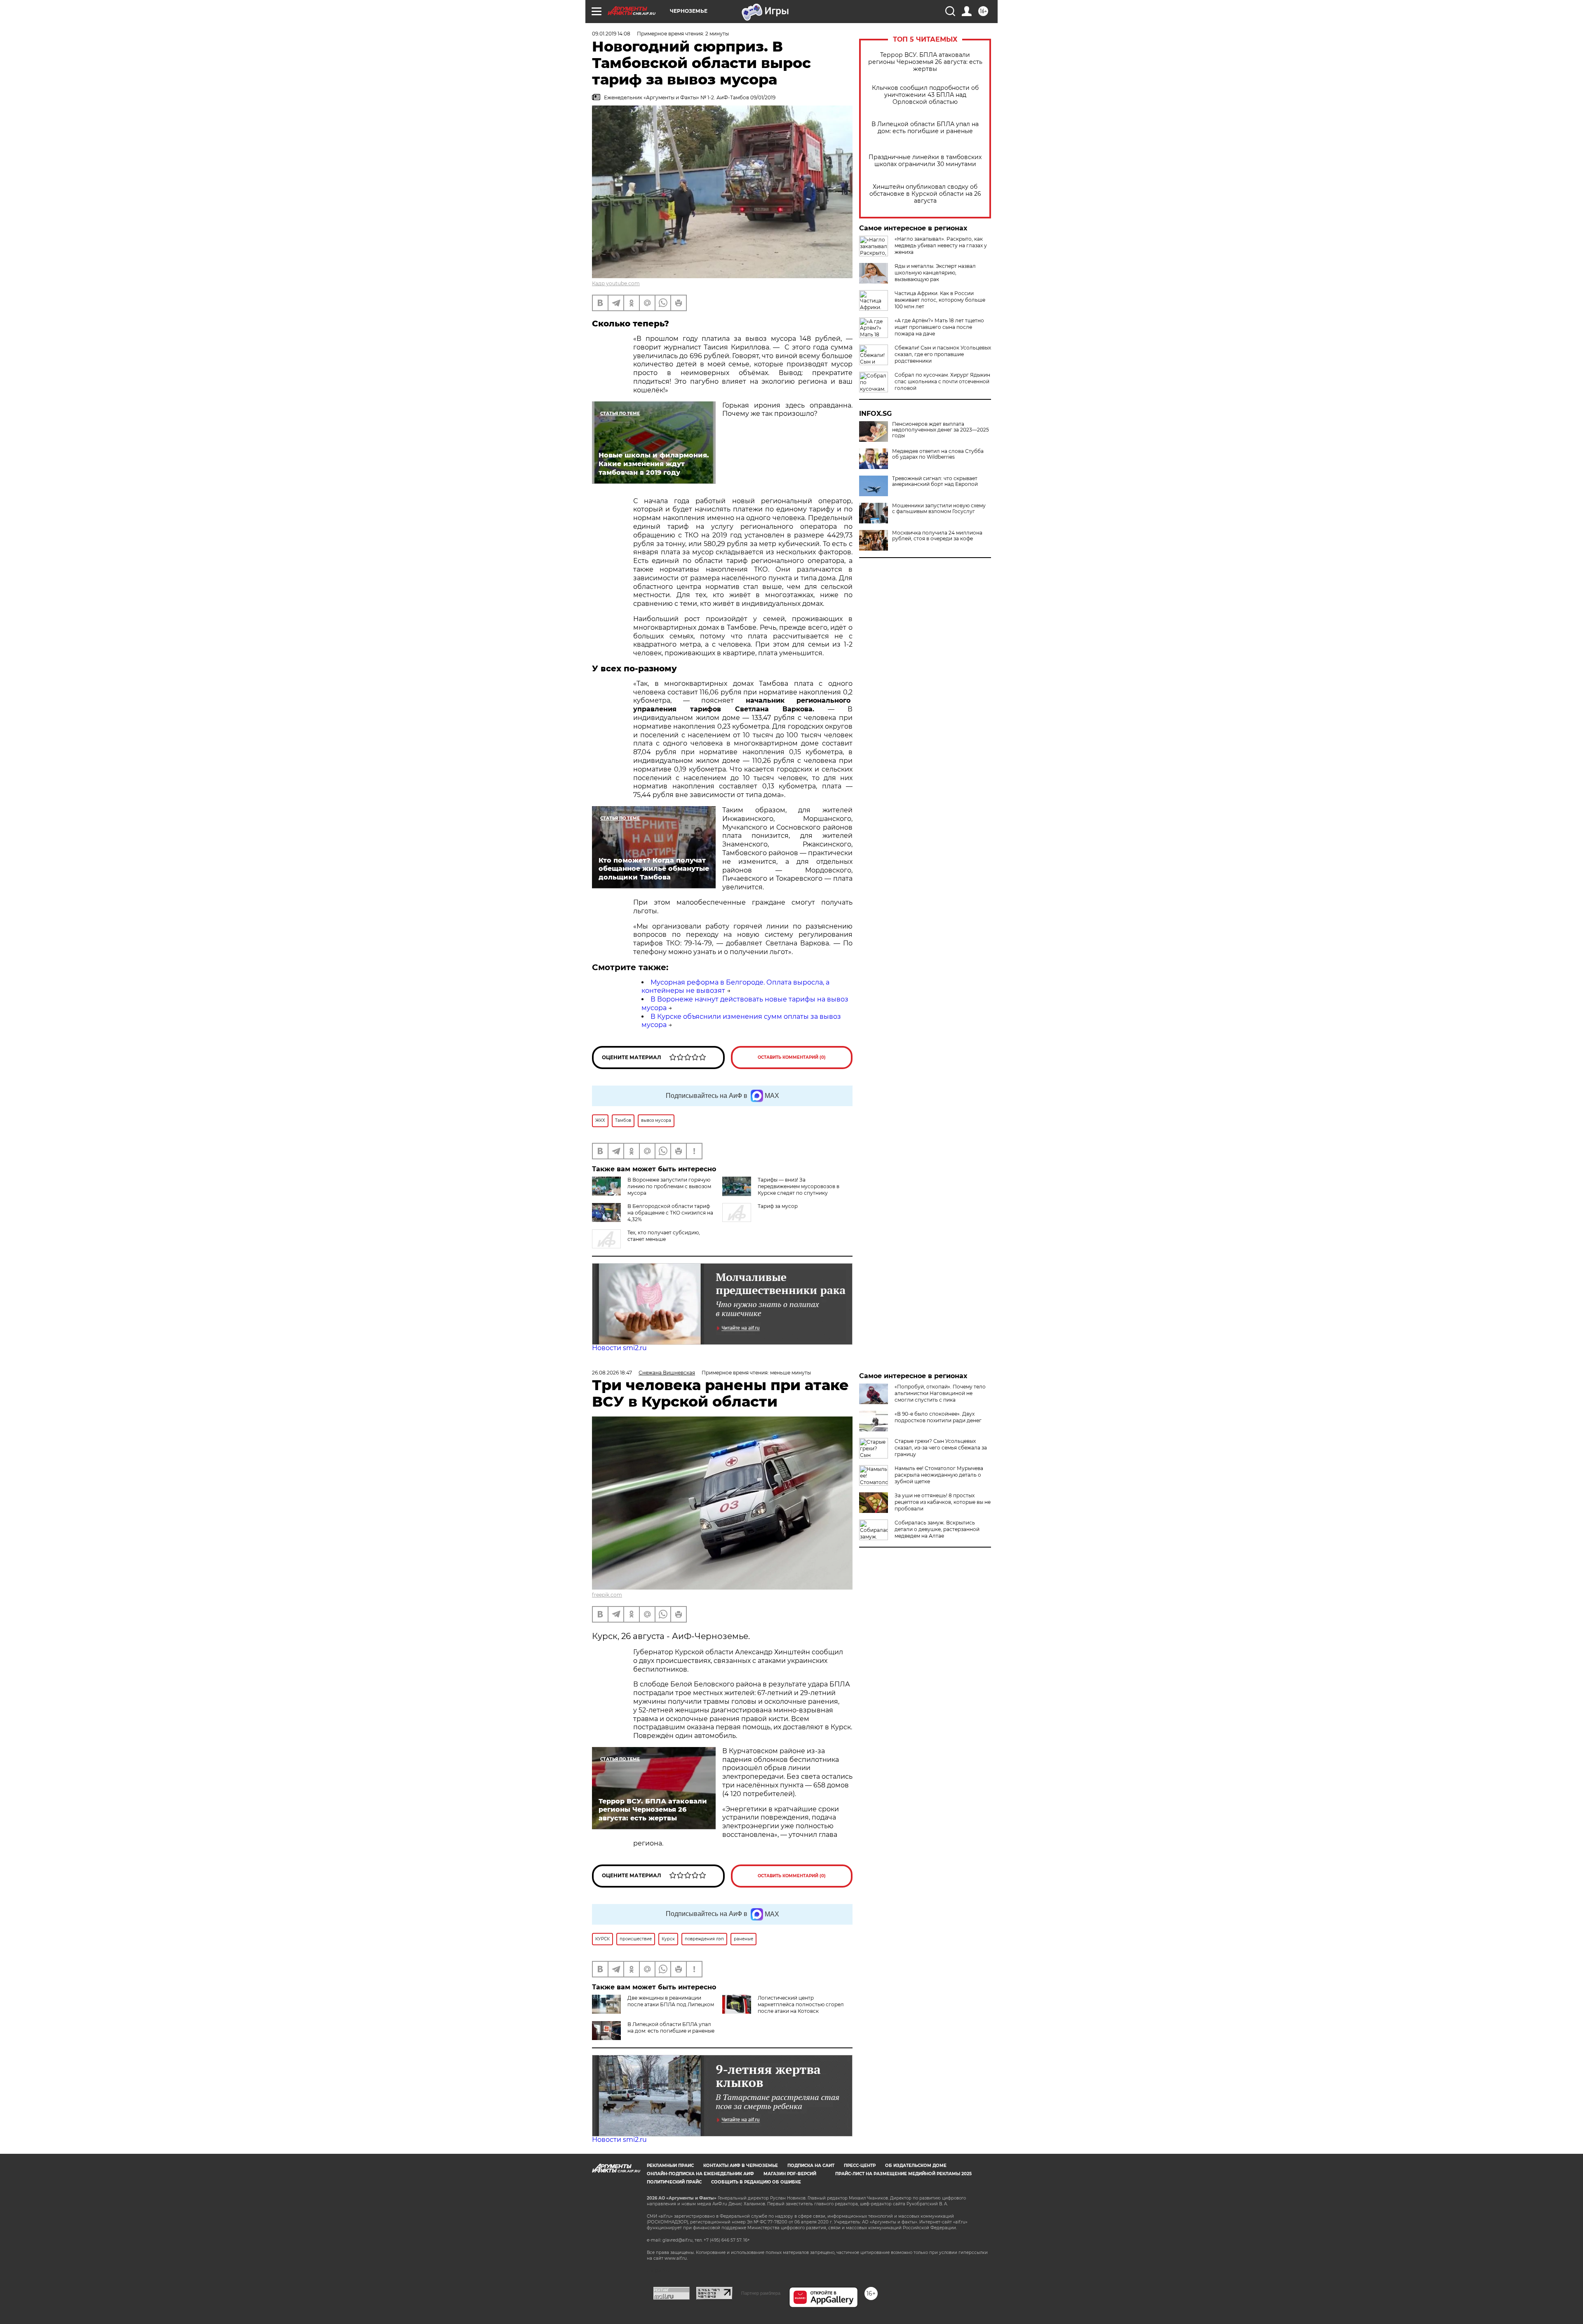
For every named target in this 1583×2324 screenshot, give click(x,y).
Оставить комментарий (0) (792, 1057)
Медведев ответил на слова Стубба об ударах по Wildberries (938, 454)
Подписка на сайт (811, 2166)
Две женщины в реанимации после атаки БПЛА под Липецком (671, 2001)
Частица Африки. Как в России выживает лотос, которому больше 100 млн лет (940, 300)
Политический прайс (674, 2182)
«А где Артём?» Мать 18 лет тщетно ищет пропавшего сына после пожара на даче (939, 327)
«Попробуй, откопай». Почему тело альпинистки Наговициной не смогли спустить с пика (940, 1393)
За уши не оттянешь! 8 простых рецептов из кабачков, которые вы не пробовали (943, 1502)
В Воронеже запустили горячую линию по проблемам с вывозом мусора (669, 1186)
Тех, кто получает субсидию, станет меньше (664, 1236)
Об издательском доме (916, 2166)
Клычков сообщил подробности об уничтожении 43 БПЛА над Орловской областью (925, 95)
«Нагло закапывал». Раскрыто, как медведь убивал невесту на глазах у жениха (941, 245)
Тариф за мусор (778, 1206)
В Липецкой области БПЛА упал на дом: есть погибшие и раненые (925, 128)
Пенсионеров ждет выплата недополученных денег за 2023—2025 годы (941, 430)
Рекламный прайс (670, 2166)
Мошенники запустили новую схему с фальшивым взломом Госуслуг (939, 509)
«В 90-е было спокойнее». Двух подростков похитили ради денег (938, 1417)
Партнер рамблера (761, 2293)
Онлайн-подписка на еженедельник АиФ (700, 2174)
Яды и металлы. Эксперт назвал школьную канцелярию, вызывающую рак (935, 273)
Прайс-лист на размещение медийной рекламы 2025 (903, 2174)
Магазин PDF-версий (790, 2174)
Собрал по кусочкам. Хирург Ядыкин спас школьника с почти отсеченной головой (942, 381)
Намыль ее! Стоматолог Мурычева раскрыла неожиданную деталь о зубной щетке (939, 1475)
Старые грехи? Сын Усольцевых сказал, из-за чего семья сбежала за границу (941, 1448)
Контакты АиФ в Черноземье (741, 2166)
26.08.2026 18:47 (612, 1373)
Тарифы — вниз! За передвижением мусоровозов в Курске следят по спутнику (799, 1186)
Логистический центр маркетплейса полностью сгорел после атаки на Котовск (801, 2004)
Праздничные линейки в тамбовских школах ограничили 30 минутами (925, 161)
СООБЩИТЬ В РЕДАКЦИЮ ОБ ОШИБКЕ (756, 2182)
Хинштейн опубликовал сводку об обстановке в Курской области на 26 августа (925, 194)
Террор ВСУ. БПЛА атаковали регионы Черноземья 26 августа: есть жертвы (925, 62)
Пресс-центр (860, 2166)
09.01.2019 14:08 (611, 34)
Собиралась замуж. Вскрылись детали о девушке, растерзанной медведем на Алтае (937, 1529)
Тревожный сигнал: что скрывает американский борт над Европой (935, 481)
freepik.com (607, 1595)
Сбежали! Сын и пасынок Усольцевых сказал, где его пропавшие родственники (943, 354)
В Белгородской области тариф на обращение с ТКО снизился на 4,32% (670, 1213)
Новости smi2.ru (619, 1348)
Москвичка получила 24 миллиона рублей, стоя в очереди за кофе (937, 536)
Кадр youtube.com (616, 283)
